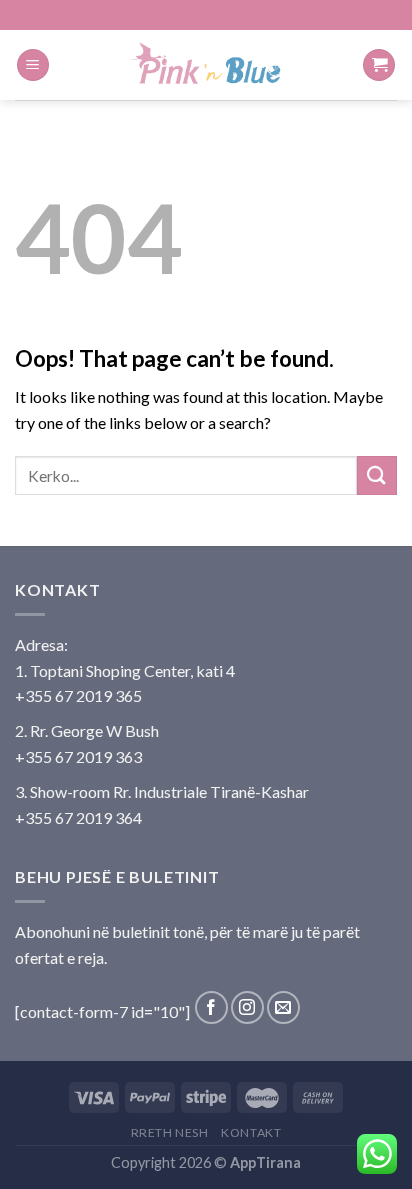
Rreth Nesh (170, 1132)
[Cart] (379, 65)
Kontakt (251, 1132)
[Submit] (377, 475)
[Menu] (33, 65)
